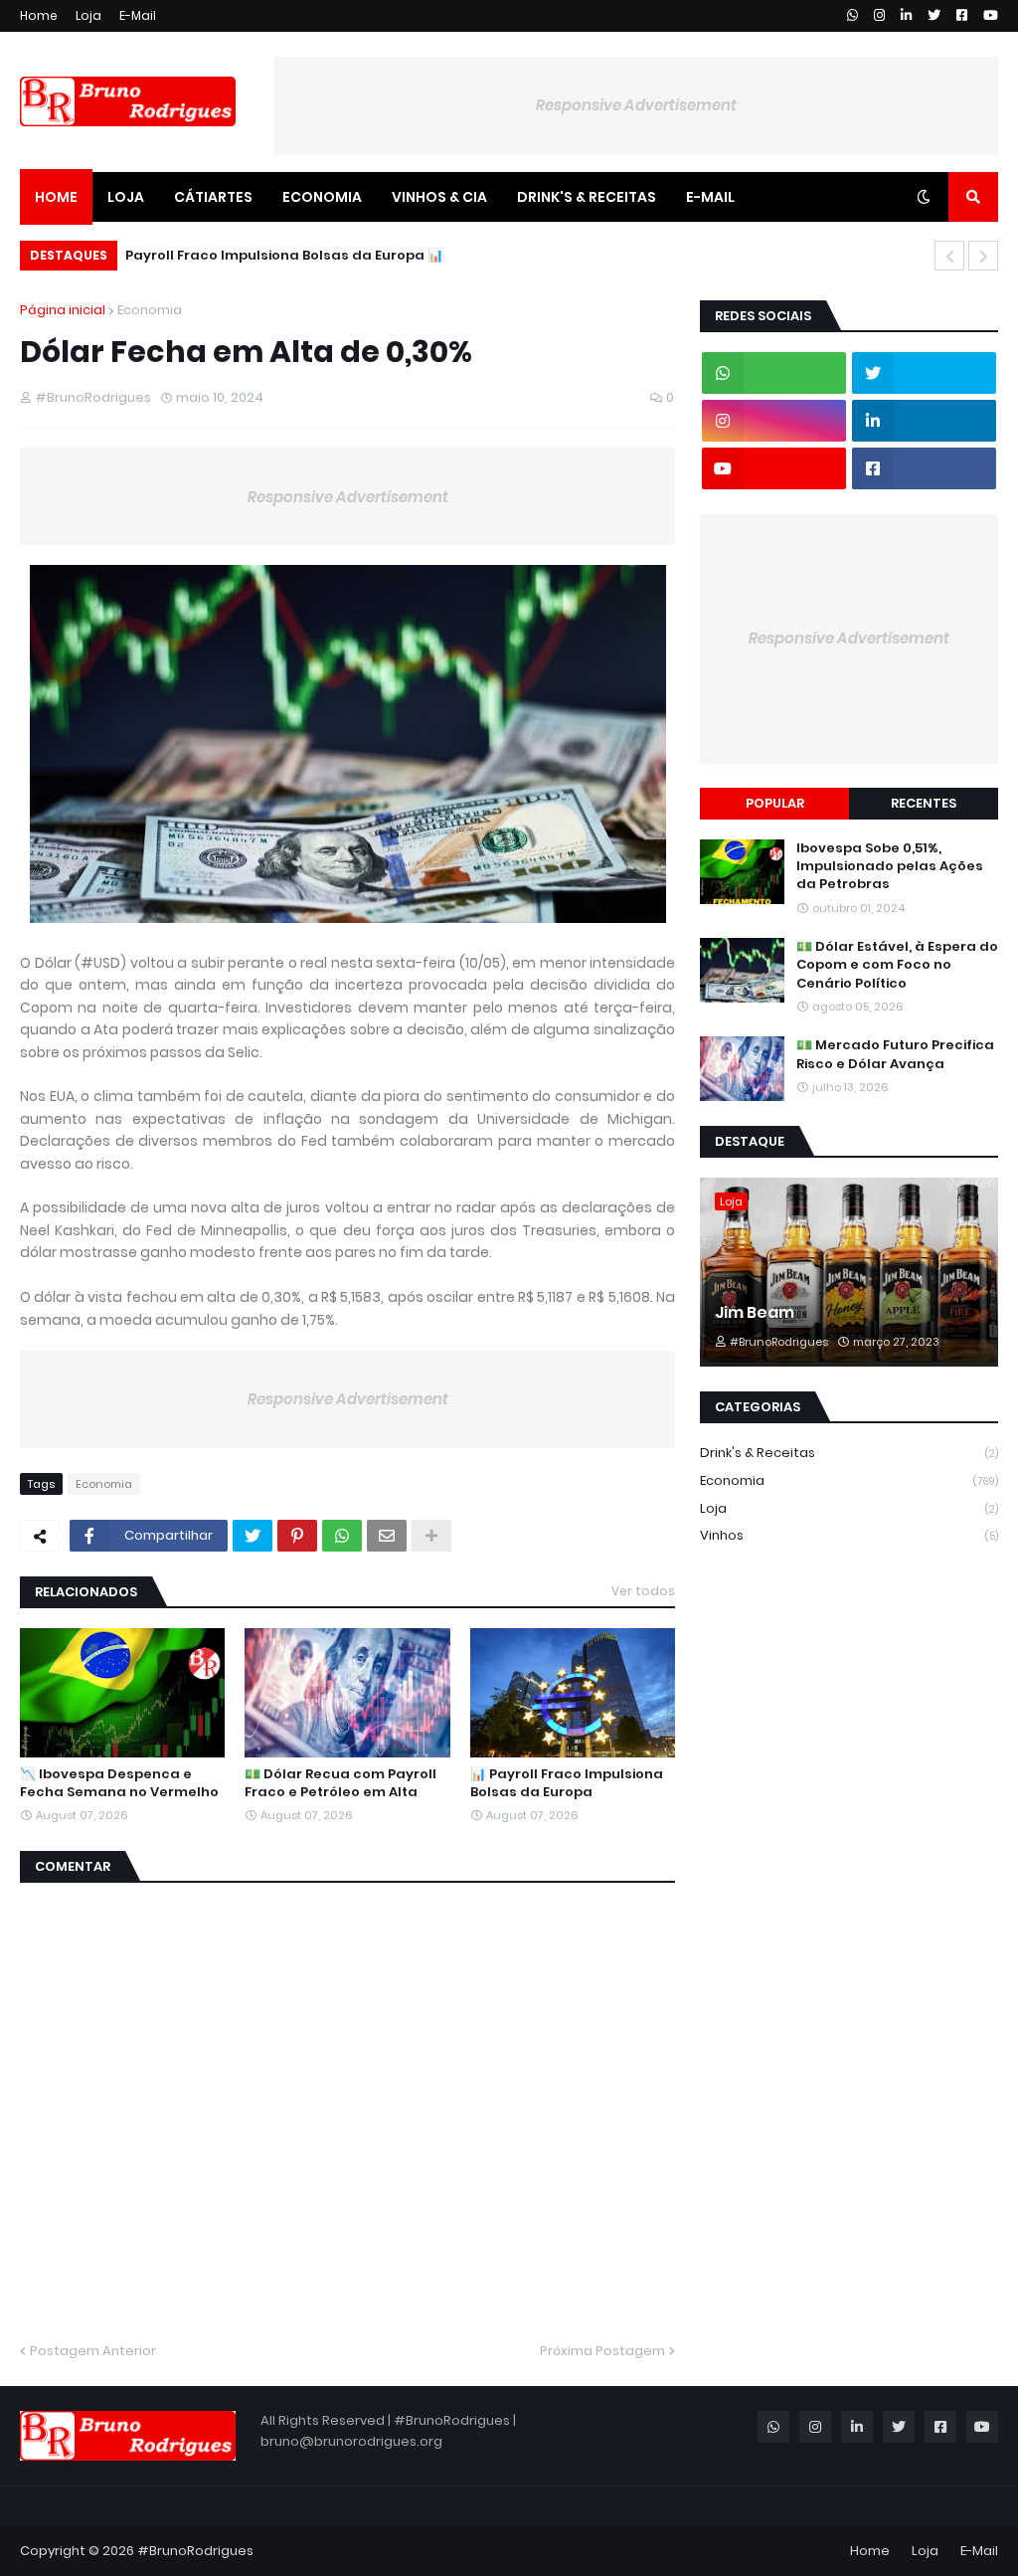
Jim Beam (755, 1313)
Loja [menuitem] (126, 197)
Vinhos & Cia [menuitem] (439, 197)
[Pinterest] (297, 1536)
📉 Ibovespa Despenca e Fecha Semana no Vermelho (119, 1783)
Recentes (924, 803)
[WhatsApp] (342, 1536)
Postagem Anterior (93, 2351)
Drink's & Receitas (849, 1453)
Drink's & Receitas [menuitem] (587, 197)
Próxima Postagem (602, 2351)
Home (39, 15)
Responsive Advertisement (636, 105)
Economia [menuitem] (322, 197)
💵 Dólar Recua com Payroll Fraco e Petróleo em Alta (340, 1783)
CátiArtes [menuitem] (213, 197)
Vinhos (849, 1535)
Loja (88, 15)
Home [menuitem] (56, 197)
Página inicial (63, 310)
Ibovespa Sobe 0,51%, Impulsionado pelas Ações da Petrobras (890, 866)
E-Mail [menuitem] (710, 197)
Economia (150, 310)
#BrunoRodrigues (195, 2551)
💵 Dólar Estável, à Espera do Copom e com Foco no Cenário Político (897, 965)
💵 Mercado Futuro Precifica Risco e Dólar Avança (895, 1054)
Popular (775, 803)
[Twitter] (253, 1536)
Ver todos (643, 1591)
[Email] (387, 1536)
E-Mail (138, 15)
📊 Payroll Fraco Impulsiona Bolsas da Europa (284, 255)
